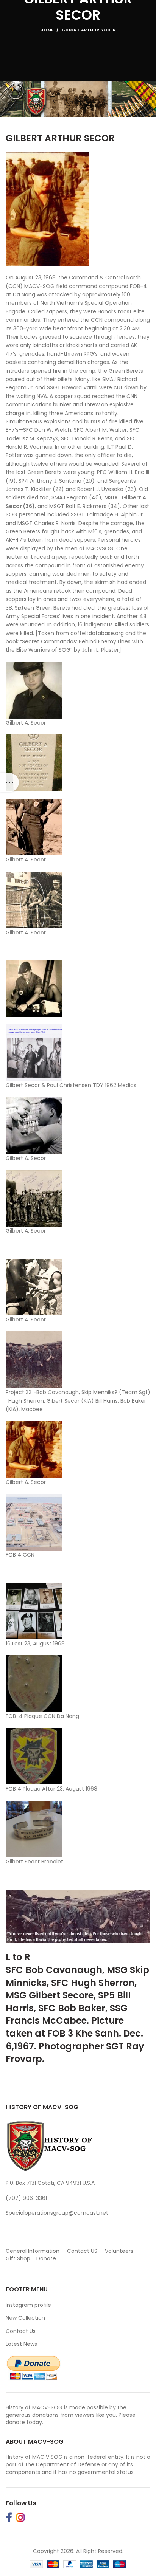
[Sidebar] (9, 782)
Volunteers (119, 2251)
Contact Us (21, 2331)
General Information (33, 2251)
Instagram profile (28, 2305)
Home (47, 30)
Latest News (21, 2344)
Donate (47, 2258)
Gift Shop (18, 2258)
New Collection (25, 2318)
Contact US (82, 2251)
